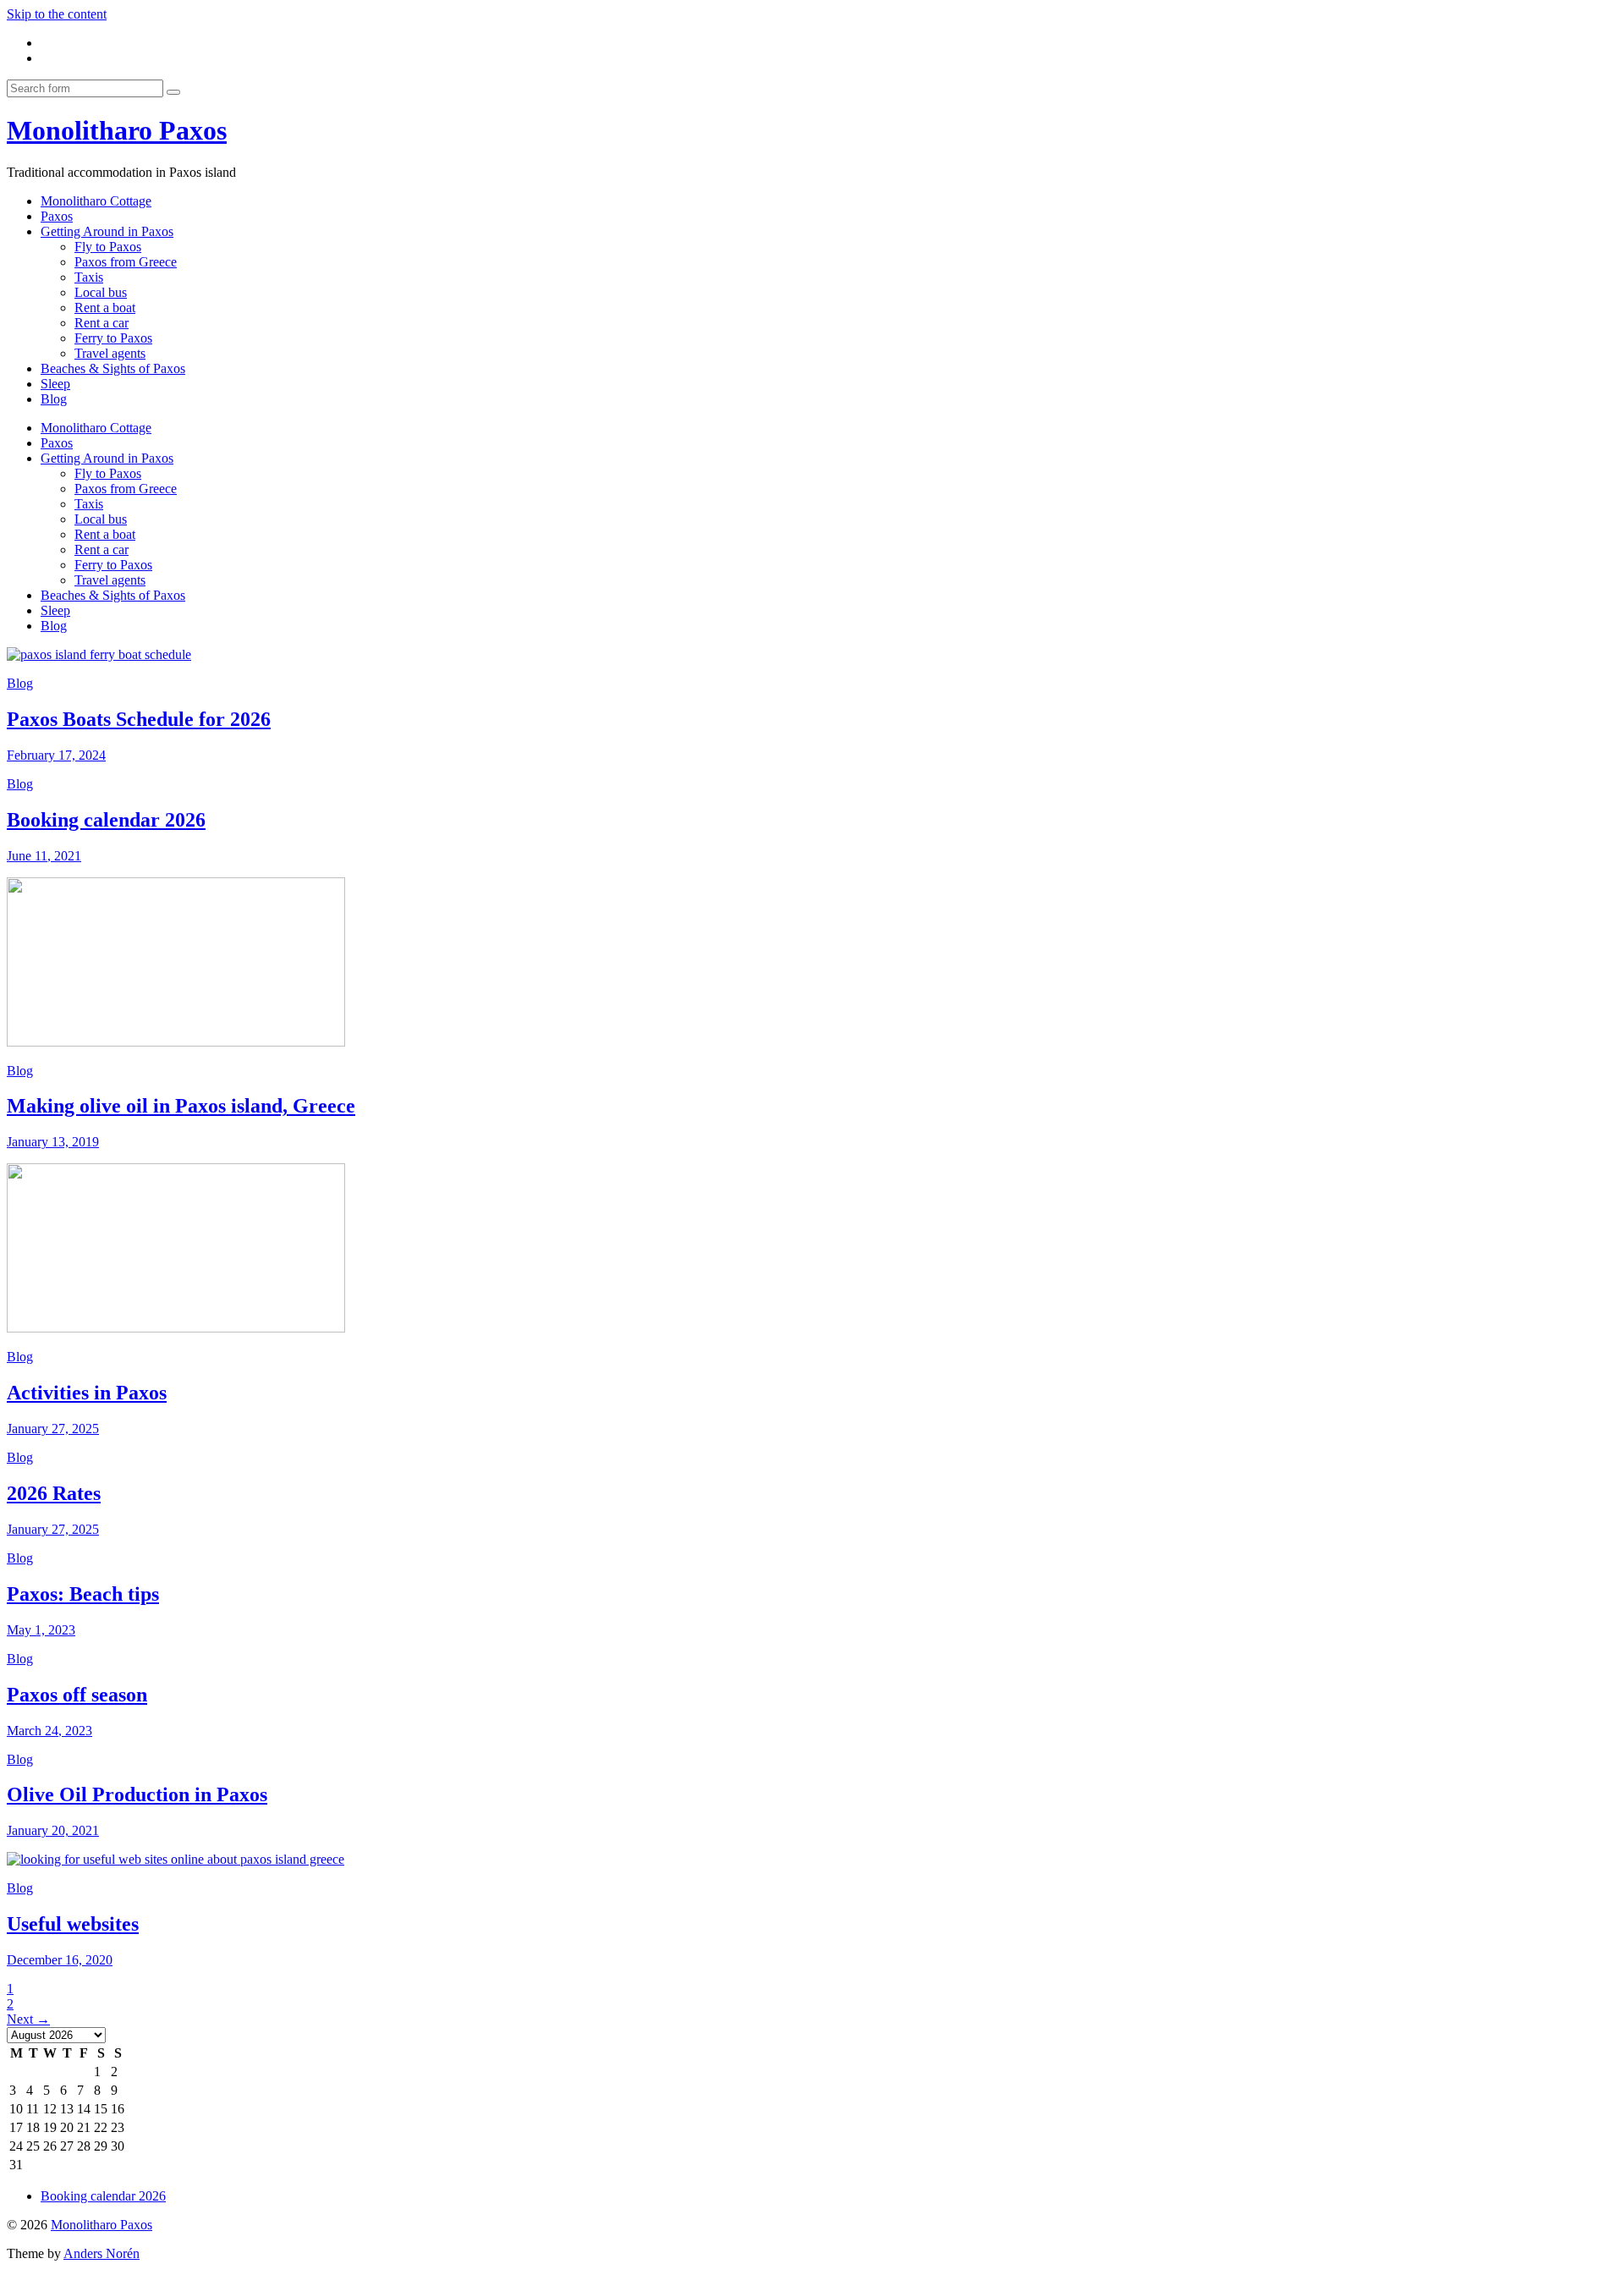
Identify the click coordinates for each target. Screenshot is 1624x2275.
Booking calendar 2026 (106, 820)
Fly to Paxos (108, 247)
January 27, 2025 (53, 1429)
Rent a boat (105, 308)
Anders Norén (101, 2253)
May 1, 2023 (41, 1630)
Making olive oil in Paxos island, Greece (181, 1106)
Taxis (89, 277)
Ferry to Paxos (113, 338)
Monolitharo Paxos (117, 130)
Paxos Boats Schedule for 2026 (139, 719)
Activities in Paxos (87, 1393)
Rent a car (101, 323)
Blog (54, 399)
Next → (28, 2019)
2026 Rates (54, 1493)
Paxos (57, 216)
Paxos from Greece (126, 262)
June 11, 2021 (44, 856)
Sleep (55, 384)
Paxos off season (77, 1695)
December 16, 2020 (60, 1960)
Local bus (101, 292)
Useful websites (73, 1924)
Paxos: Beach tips (83, 1594)
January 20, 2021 (53, 1830)
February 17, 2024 (56, 755)
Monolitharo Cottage (96, 201)
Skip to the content (57, 14)
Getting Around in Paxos (107, 231)
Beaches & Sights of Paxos (113, 368)
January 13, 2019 (53, 1142)
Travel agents (110, 353)
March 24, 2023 (49, 1731)
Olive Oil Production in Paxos (137, 1794)
